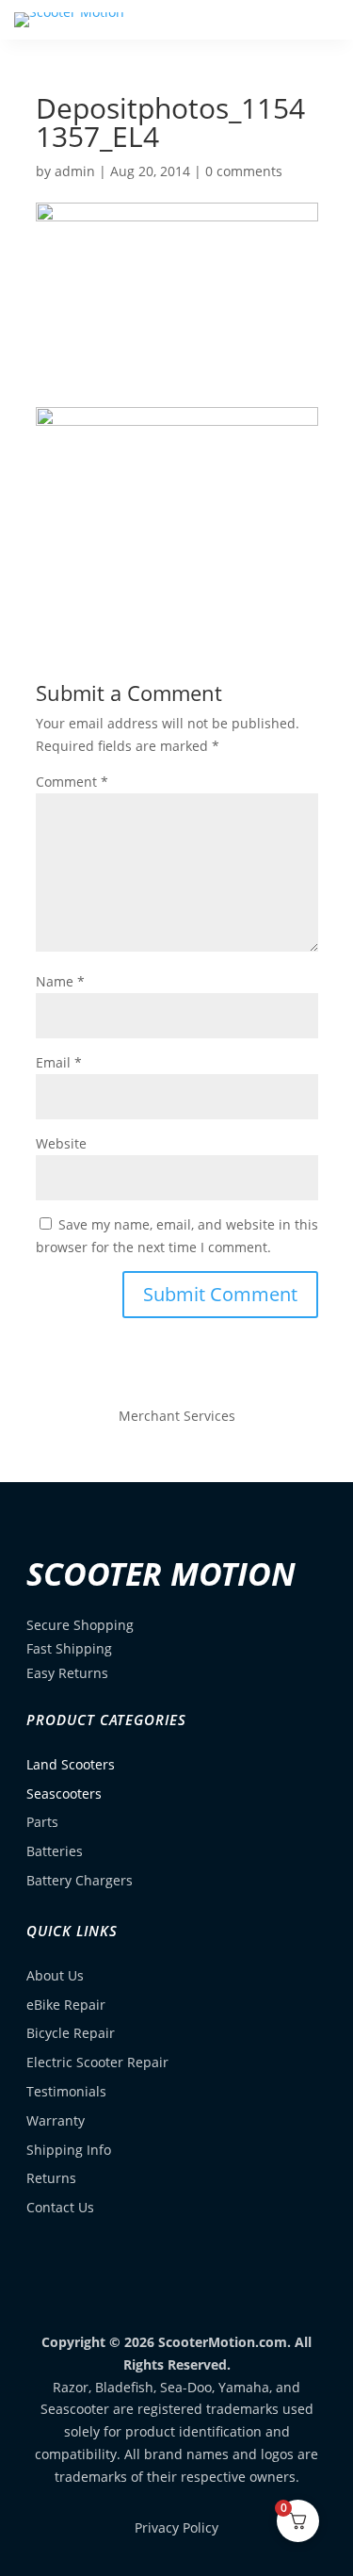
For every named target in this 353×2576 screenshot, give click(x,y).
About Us (55, 1975)
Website (61, 1143)
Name (60, 981)
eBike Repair (66, 2005)
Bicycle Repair (71, 2033)
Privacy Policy (176, 2527)
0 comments (244, 171)
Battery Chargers (80, 1880)
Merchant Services (177, 1416)
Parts (42, 1822)
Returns (51, 2178)
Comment (72, 782)
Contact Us (60, 2207)
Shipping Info (69, 2150)
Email (59, 1062)
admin (75, 171)
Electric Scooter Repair (97, 2062)
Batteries (55, 1851)
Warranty (56, 2120)
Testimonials (66, 2091)
